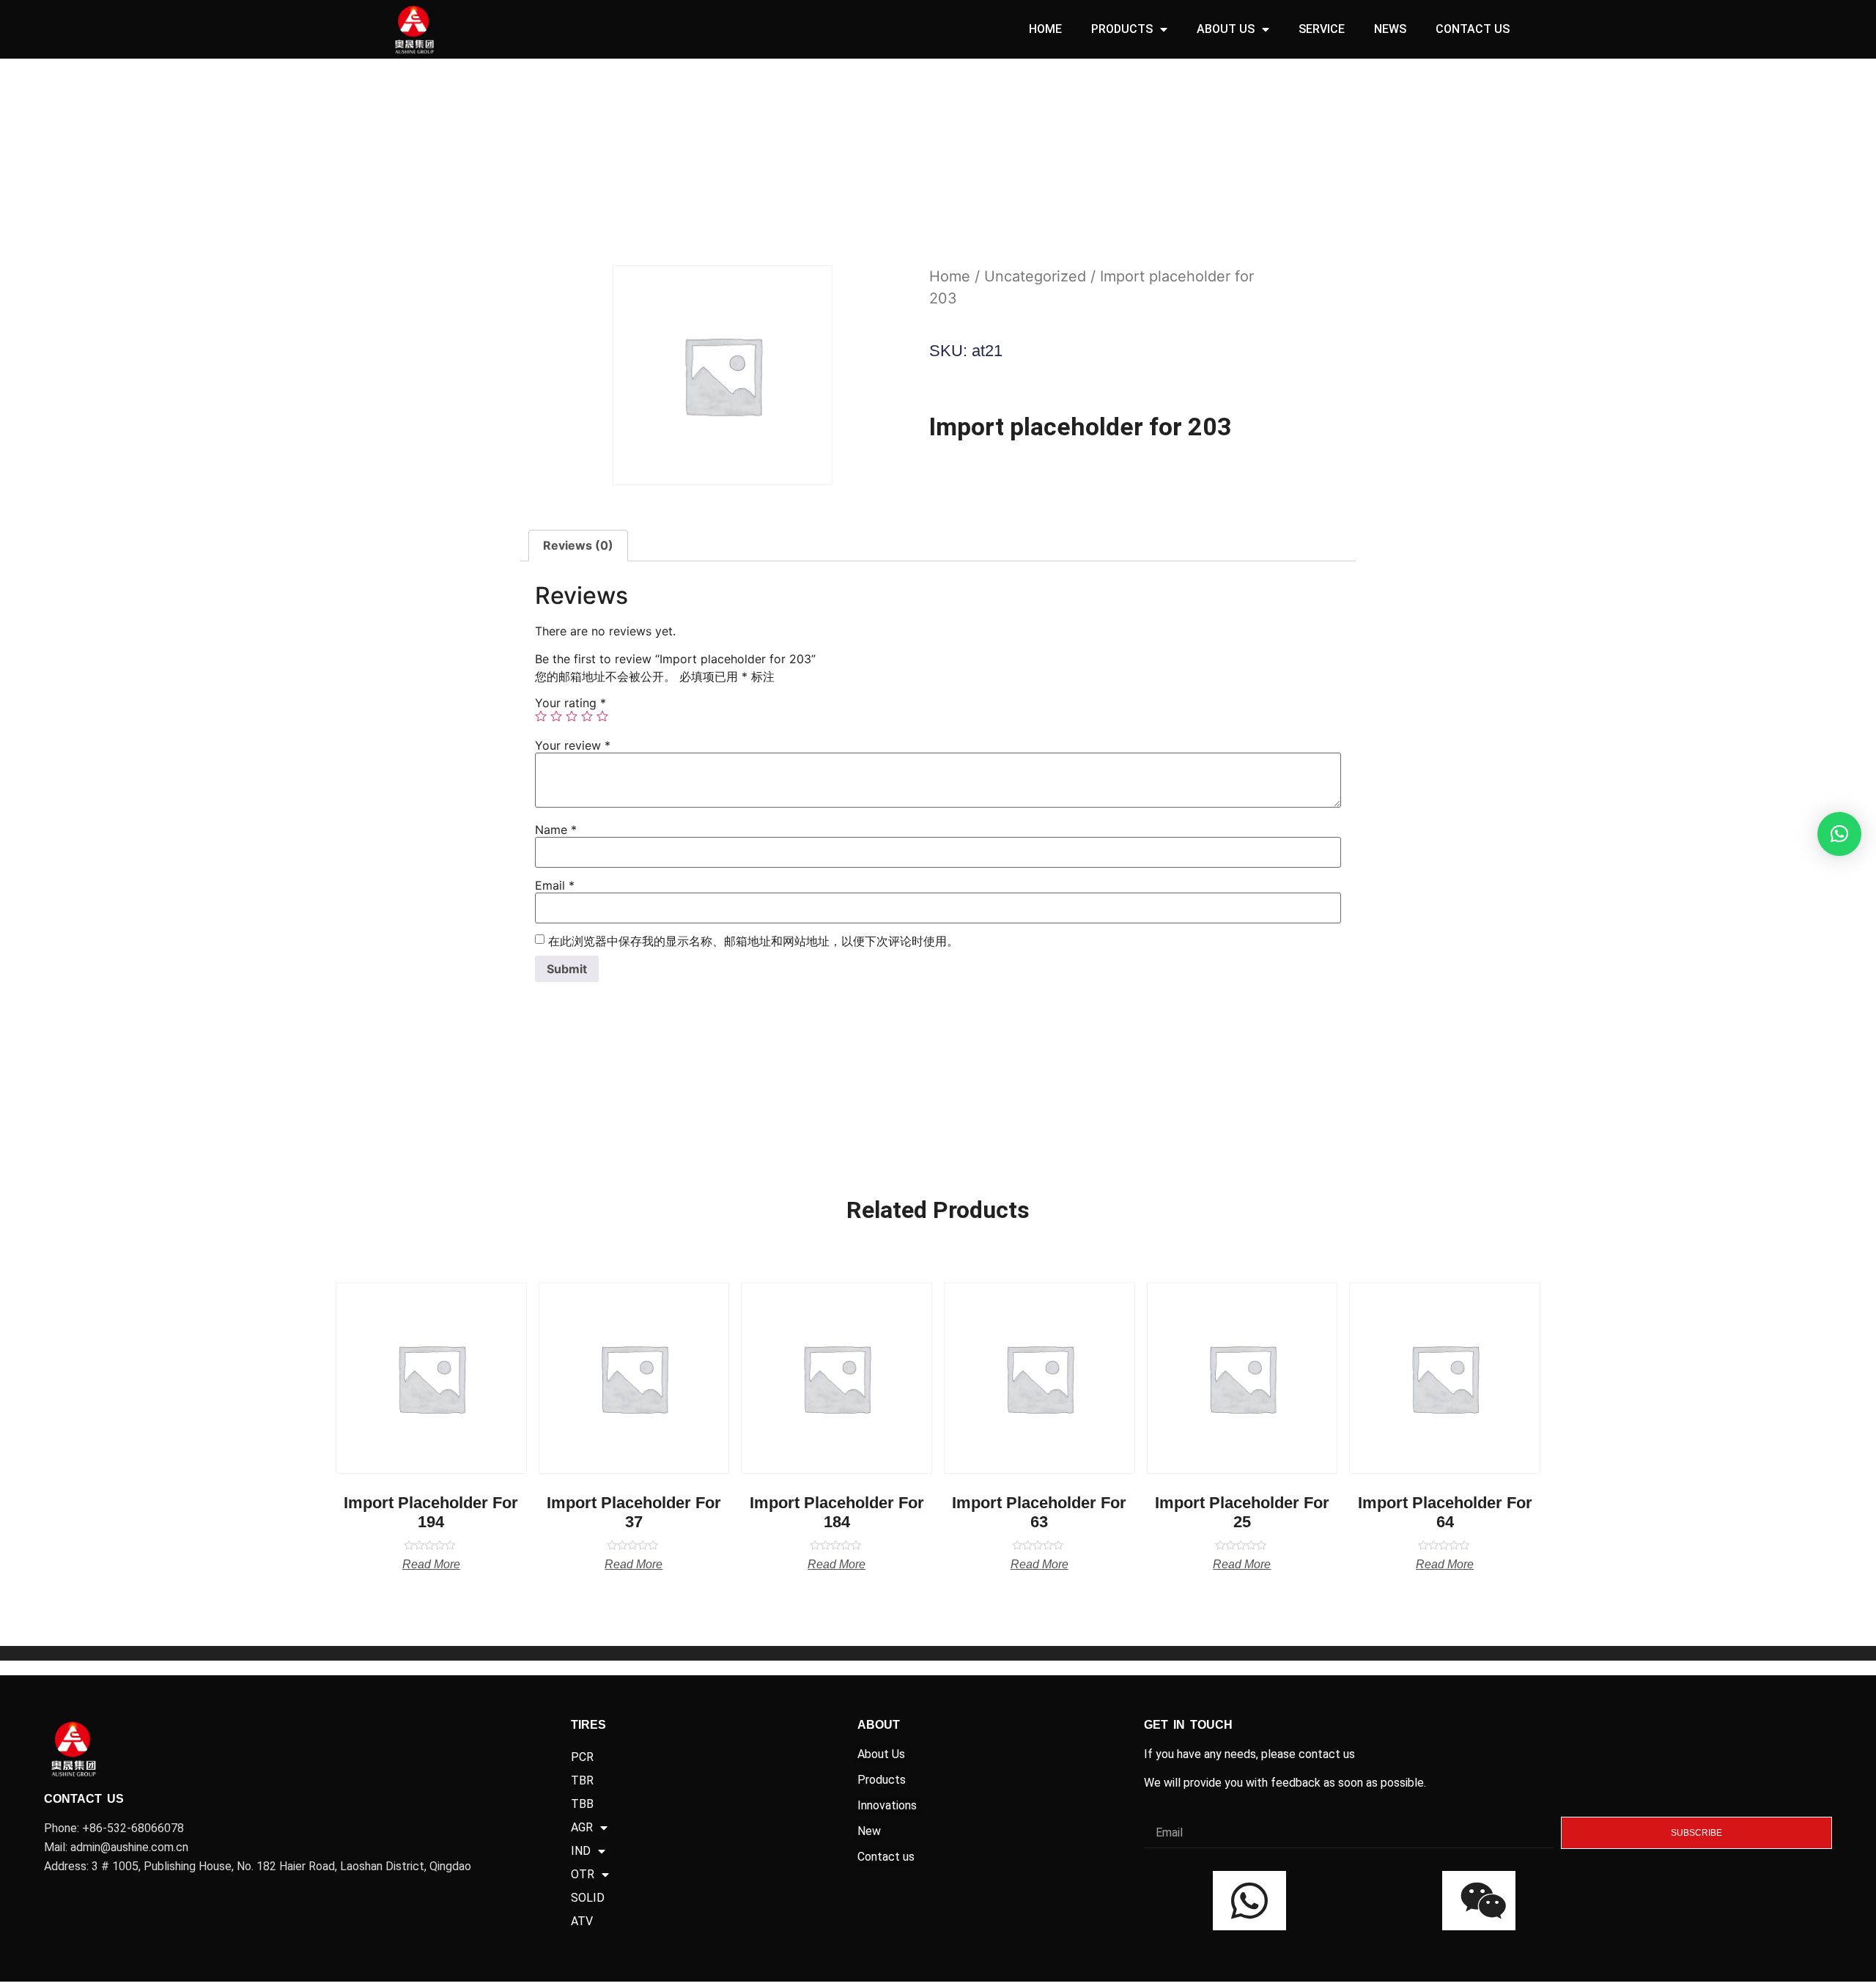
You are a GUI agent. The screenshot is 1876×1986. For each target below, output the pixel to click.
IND (581, 1851)
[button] (1839, 834)
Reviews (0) (578, 545)
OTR (583, 1874)
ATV (582, 1921)
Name (556, 830)
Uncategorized (1035, 276)
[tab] (578, 546)
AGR (582, 1827)
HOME (1045, 29)
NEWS (1390, 29)
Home (950, 276)
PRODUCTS (1122, 29)
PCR (582, 1757)
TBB (582, 1804)
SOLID (588, 1898)
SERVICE (1322, 29)
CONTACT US (1473, 29)
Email (555, 885)
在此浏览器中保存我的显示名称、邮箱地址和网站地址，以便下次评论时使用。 (753, 941)
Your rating (570, 703)
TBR (582, 1780)
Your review (573, 745)
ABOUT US (1226, 29)
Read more (431, 1565)
